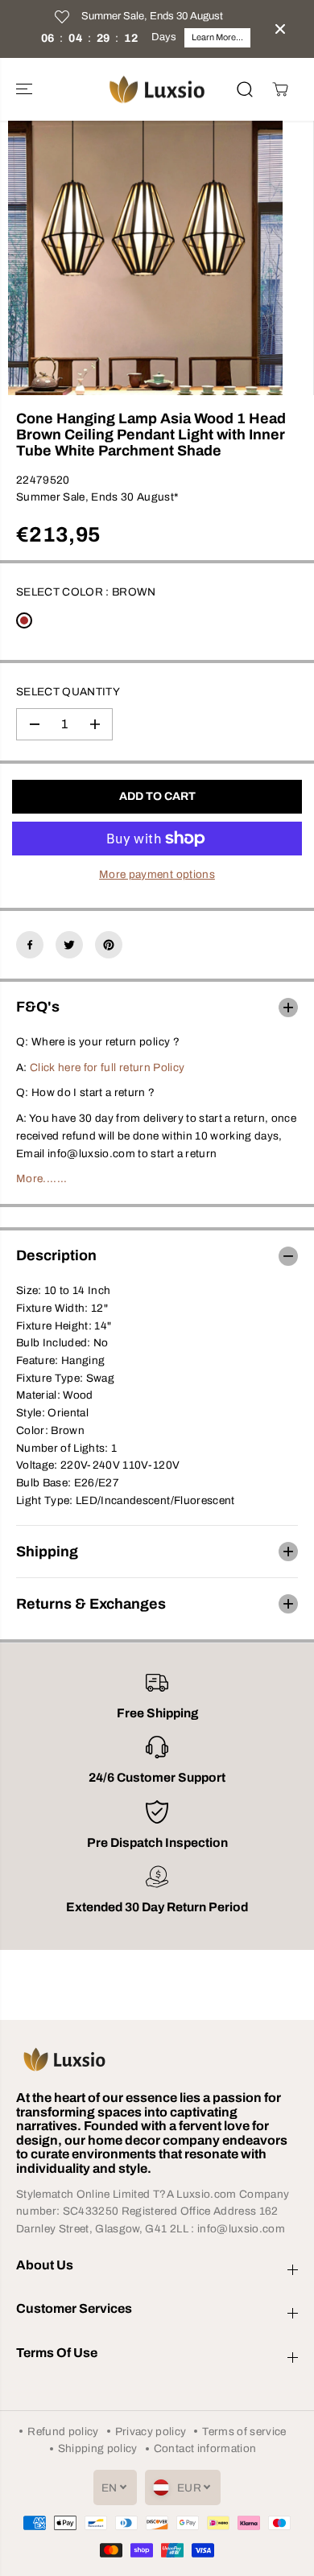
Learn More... (217, 37)
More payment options (157, 874)
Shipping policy (98, 2448)
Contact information (205, 2448)
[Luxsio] (157, 90)
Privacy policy (151, 2432)
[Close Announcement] (280, 29)
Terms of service (244, 2432)
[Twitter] (69, 945)
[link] (157, 2059)
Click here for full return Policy (107, 1067)
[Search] (245, 89)
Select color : (86, 592)
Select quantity (68, 692)
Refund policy (63, 2432)
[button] (26, 90)
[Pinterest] (109, 945)
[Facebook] (30, 945)
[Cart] (280, 89)
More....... (42, 1179)
